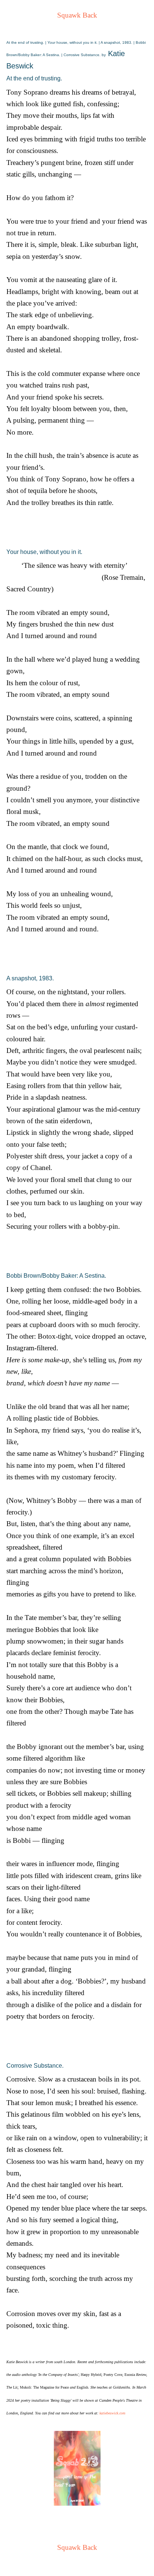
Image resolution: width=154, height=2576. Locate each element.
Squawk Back (77, 15)
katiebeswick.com (112, 2413)
